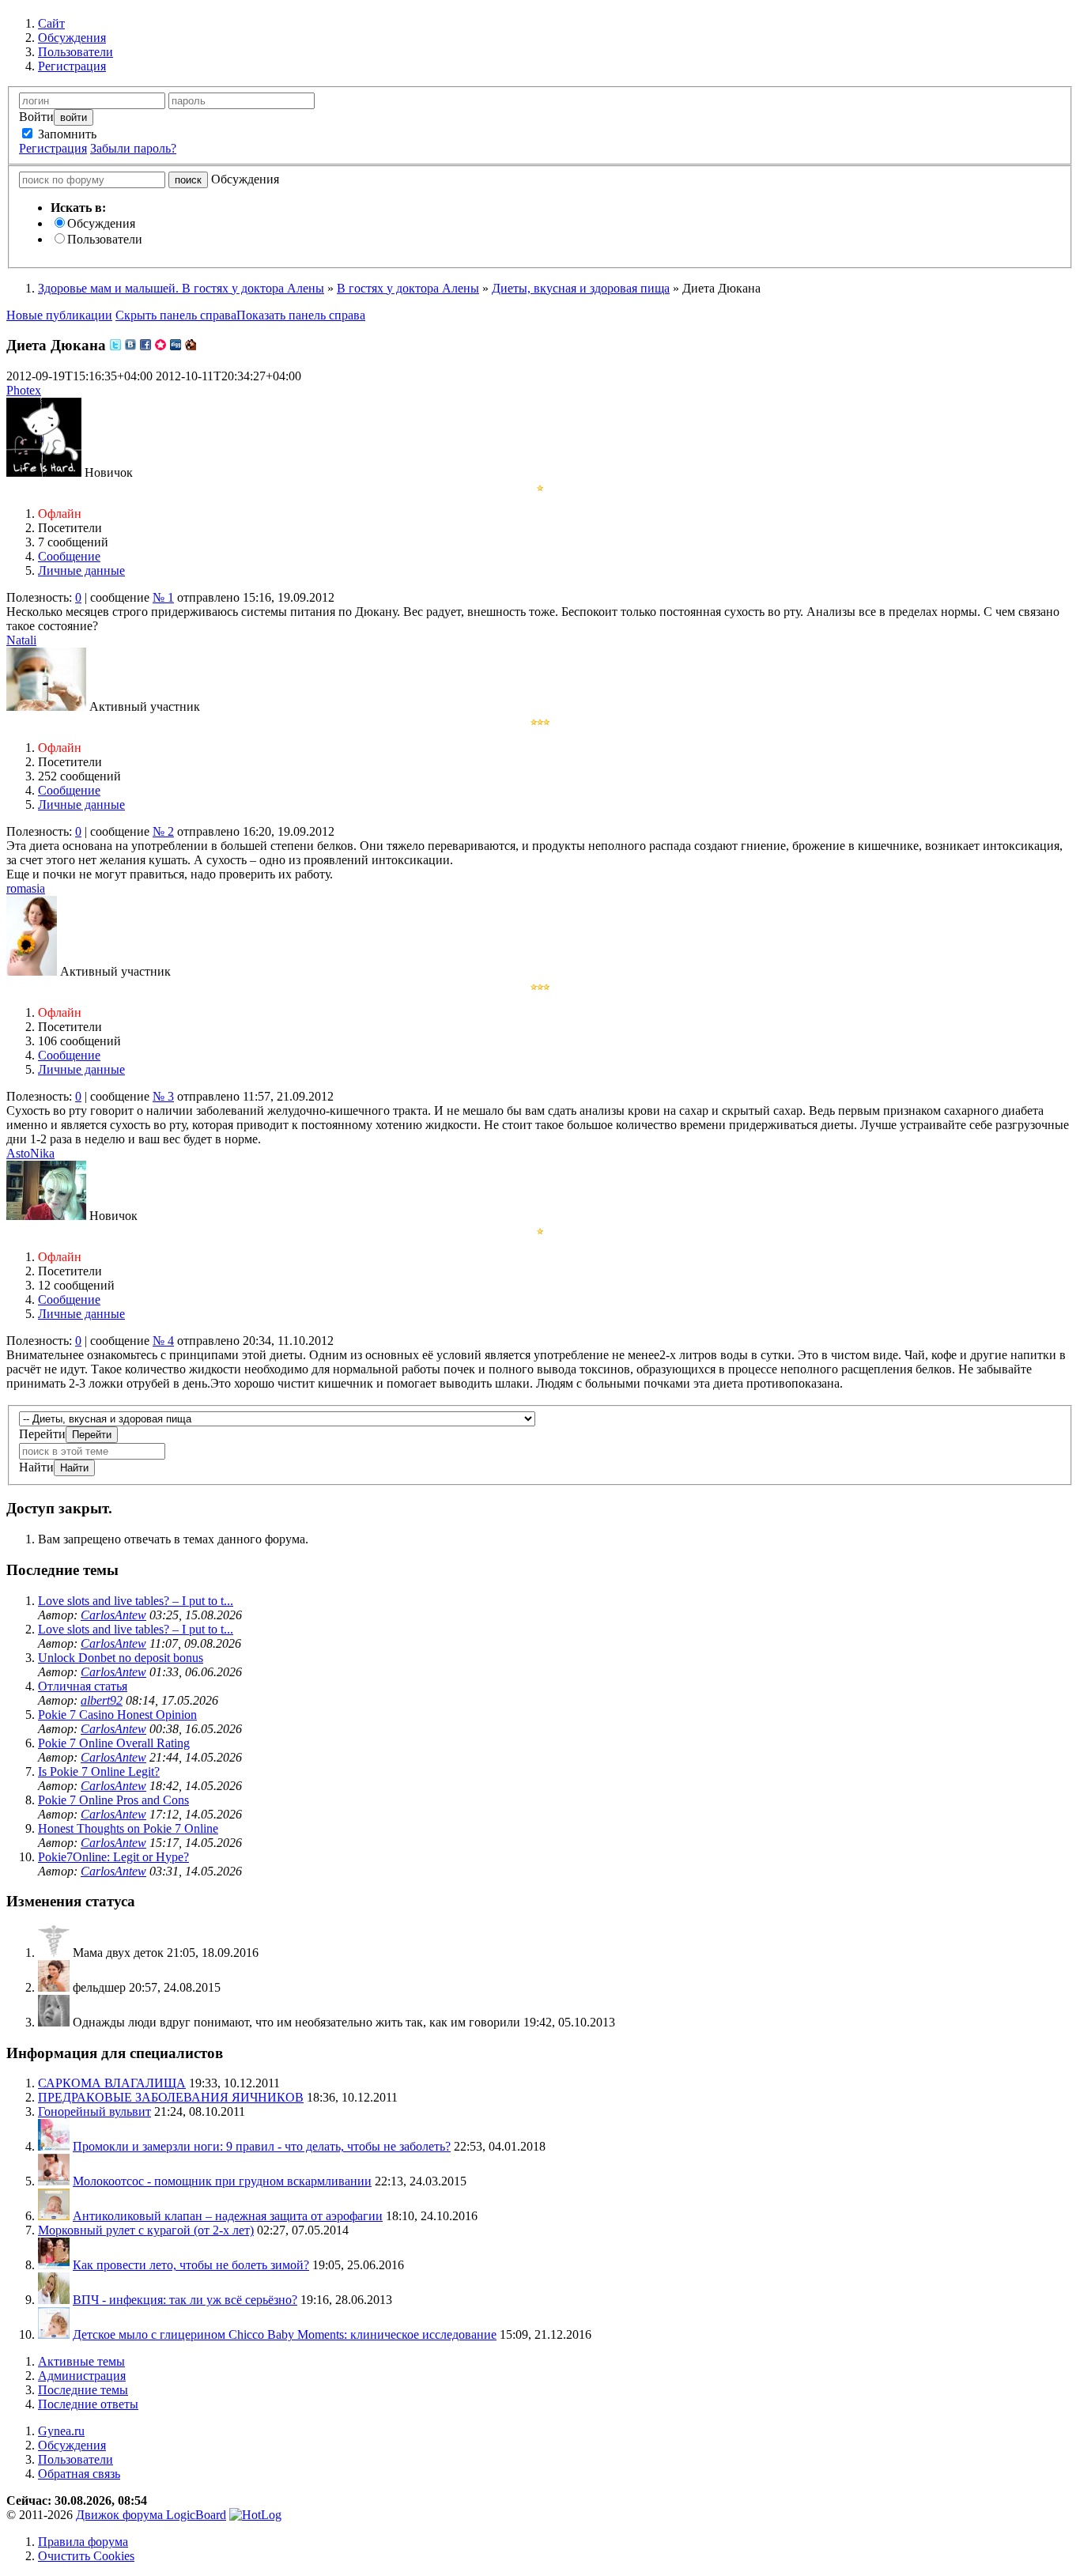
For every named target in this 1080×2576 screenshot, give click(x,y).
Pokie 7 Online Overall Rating (114, 1743)
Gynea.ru (61, 2431)
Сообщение (69, 556)
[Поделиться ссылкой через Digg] (176, 345)
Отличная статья (83, 1686)
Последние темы (83, 2390)
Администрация (82, 2376)
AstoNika (30, 1153)
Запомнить (66, 134)
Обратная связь (79, 2474)
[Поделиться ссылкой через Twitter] (115, 345)
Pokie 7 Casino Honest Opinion (117, 1715)
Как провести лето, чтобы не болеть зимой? (191, 2265)
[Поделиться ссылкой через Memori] (160, 345)
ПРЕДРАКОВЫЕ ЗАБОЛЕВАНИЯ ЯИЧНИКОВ (171, 2097)
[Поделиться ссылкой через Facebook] (145, 345)
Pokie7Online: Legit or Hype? (113, 1857)
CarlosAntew (113, 1615)
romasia (26, 888)
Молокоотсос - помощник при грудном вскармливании (222, 2181)
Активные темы (81, 2361)
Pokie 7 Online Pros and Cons (113, 1800)
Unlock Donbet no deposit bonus (121, 1658)
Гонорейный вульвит (94, 2111)
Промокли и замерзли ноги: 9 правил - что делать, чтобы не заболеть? (262, 2146)
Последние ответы (88, 2404)
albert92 (102, 1700)
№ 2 (163, 831)
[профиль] (54, 1953)
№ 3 (163, 1096)
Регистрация (53, 148)
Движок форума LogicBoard (151, 2515)
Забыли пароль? (133, 148)
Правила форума (83, 2542)
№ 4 (163, 1341)
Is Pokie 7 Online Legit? (99, 1771)
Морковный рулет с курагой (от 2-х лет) (146, 2230)
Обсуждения (101, 223)
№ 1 (163, 597)
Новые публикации (59, 315)
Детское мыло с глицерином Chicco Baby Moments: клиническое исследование (285, 2334)
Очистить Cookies (86, 2556)
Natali (21, 640)
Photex (24, 390)
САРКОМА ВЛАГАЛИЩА (112, 2083)
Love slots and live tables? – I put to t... (136, 1601)
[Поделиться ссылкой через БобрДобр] (191, 345)
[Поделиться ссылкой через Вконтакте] (130, 345)
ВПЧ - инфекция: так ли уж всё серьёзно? (185, 2300)
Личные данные (81, 570)
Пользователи (105, 239)
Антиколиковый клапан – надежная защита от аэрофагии (228, 2216)
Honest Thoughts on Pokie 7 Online (128, 1828)
